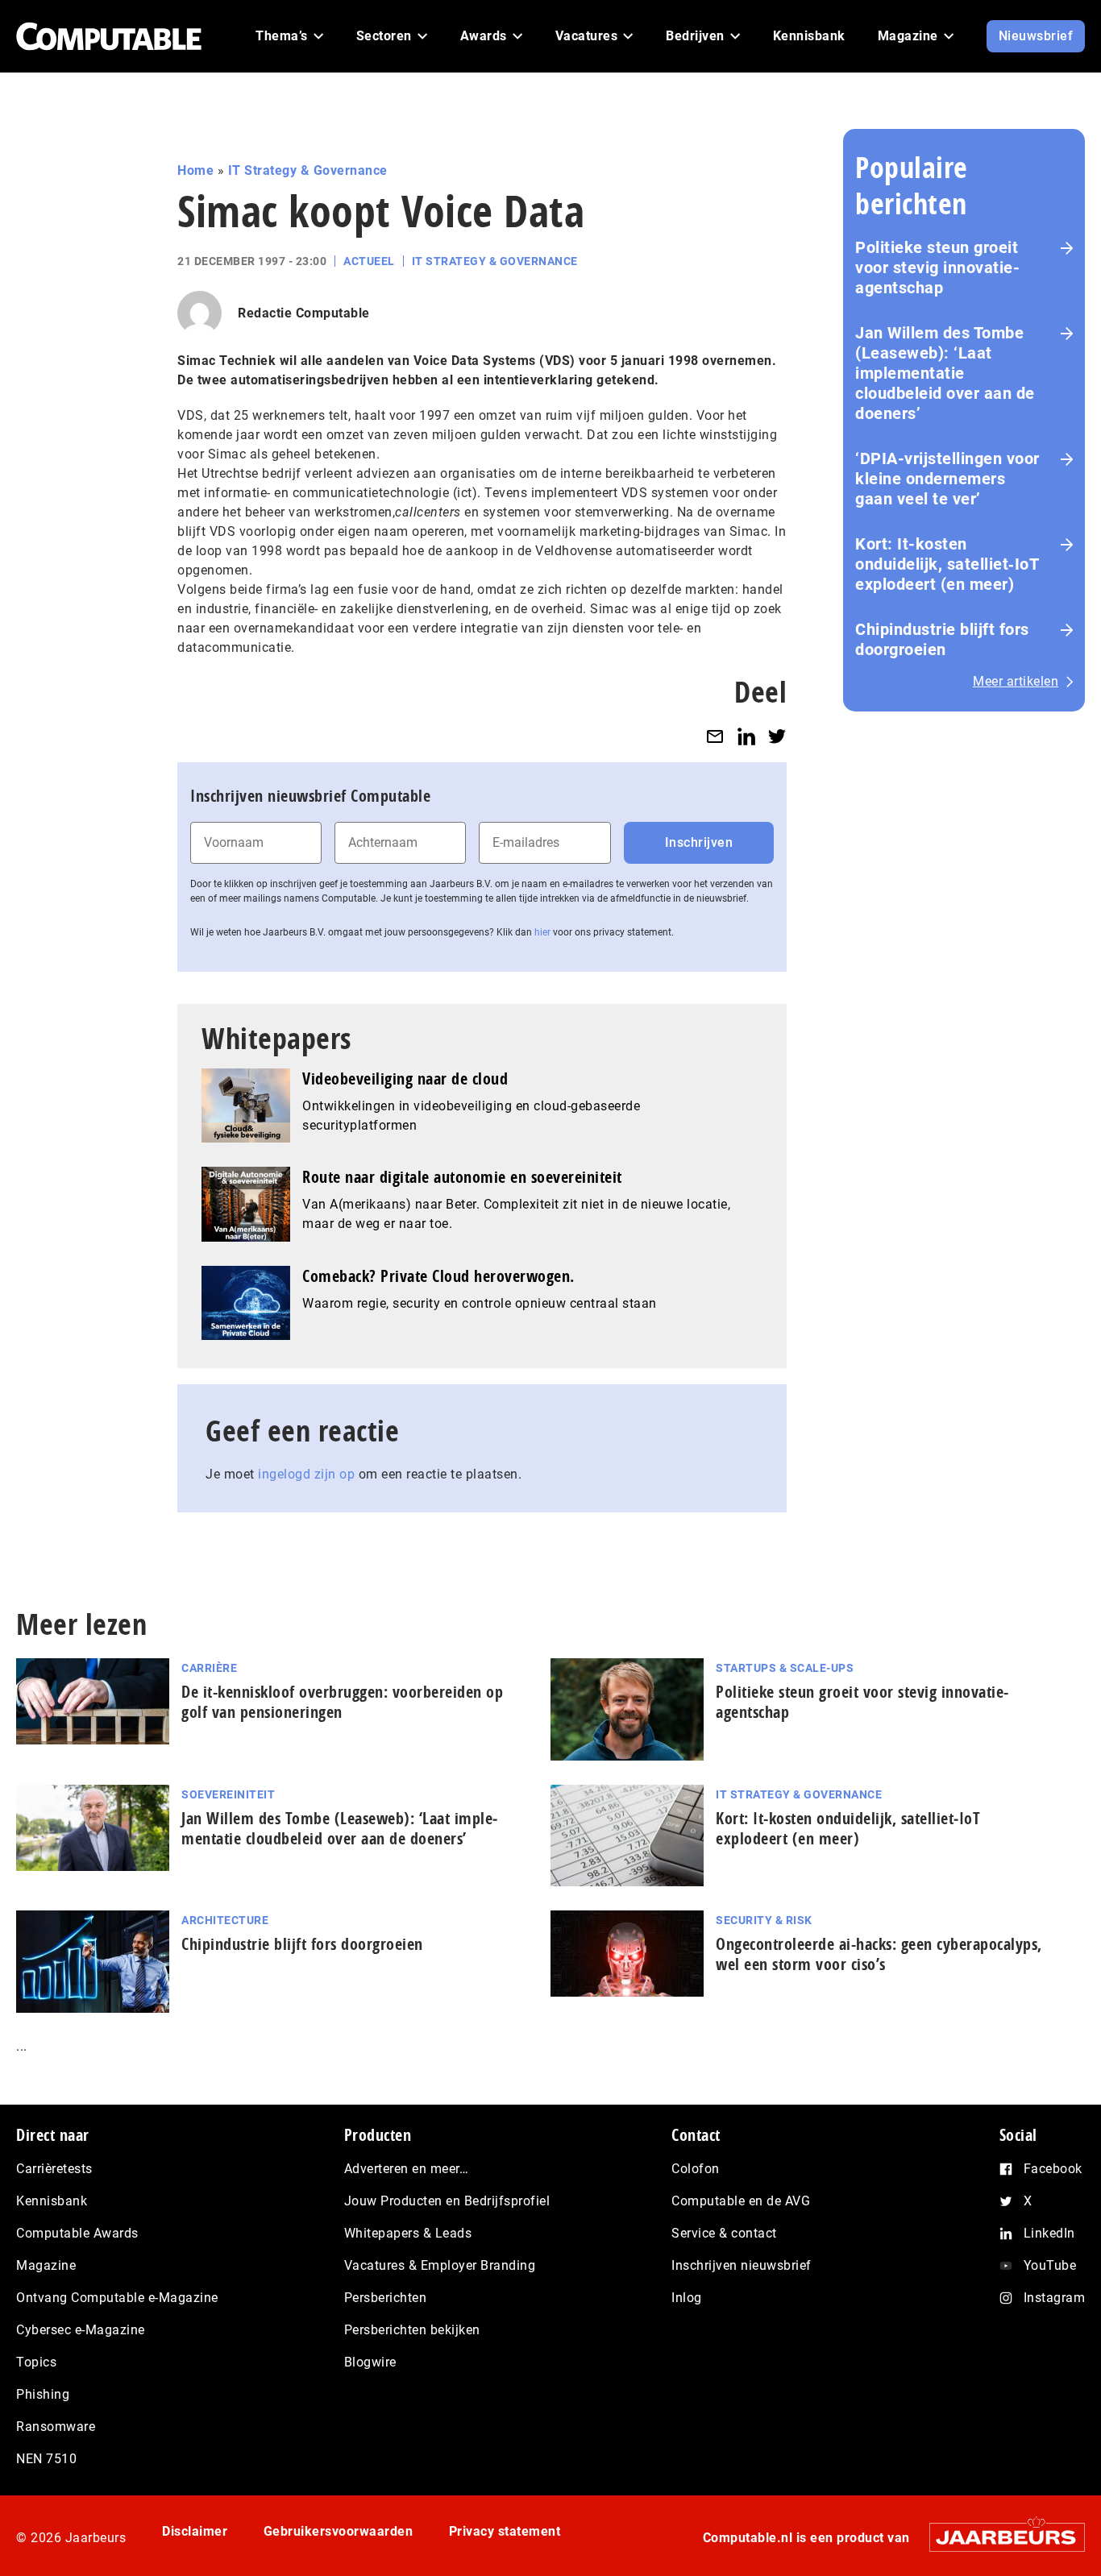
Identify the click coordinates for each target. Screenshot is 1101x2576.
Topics (36, 2362)
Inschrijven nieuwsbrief (742, 2265)
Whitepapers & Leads (408, 2233)
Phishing (43, 2394)
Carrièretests (54, 2169)
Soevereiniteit (228, 1794)
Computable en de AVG (741, 2201)
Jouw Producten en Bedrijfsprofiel (447, 2201)
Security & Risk (764, 1920)
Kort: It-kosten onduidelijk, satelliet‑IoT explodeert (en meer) (947, 564)
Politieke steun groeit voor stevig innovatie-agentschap (937, 268)
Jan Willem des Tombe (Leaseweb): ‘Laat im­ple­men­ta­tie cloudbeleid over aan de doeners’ (339, 1828)
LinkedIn (1049, 2233)
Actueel (369, 261)
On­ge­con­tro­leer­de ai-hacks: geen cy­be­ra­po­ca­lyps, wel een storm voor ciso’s (879, 1954)
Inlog (687, 2298)
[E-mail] (715, 736)
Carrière (209, 1668)
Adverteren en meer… (407, 2169)
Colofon (696, 2169)
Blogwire (370, 2362)
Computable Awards (77, 2233)
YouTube (1050, 2265)
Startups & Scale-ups (785, 1668)
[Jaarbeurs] (999, 2537)
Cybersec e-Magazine (81, 2330)
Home (195, 170)
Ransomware (56, 2427)
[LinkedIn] (746, 736)
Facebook (1053, 2169)
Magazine (46, 2265)
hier (542, 932)
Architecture (225, 1920)
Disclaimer (195, 2531)
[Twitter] (777, 736)
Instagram (1055, 2298)
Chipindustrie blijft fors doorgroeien (942, 639)
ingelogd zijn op (306, 1474)
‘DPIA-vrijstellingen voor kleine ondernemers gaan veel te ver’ (947, 479)
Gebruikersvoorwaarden (339, 2531)
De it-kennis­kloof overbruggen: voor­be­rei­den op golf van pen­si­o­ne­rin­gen (342, 1702)
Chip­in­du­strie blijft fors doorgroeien (302, 1944)
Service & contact (724, 2233)
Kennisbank (52, 2201)
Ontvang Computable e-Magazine (117, 2298)
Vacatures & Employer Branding (440, 2265)
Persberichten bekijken (412, 2330)
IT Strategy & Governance (308, 170)
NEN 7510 (46, 2459)
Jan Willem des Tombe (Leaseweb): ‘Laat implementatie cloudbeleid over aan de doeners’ (945, 373)
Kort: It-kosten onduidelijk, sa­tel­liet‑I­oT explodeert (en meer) (848, 1828)
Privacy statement (505, 2531)
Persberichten (386, 2298)
